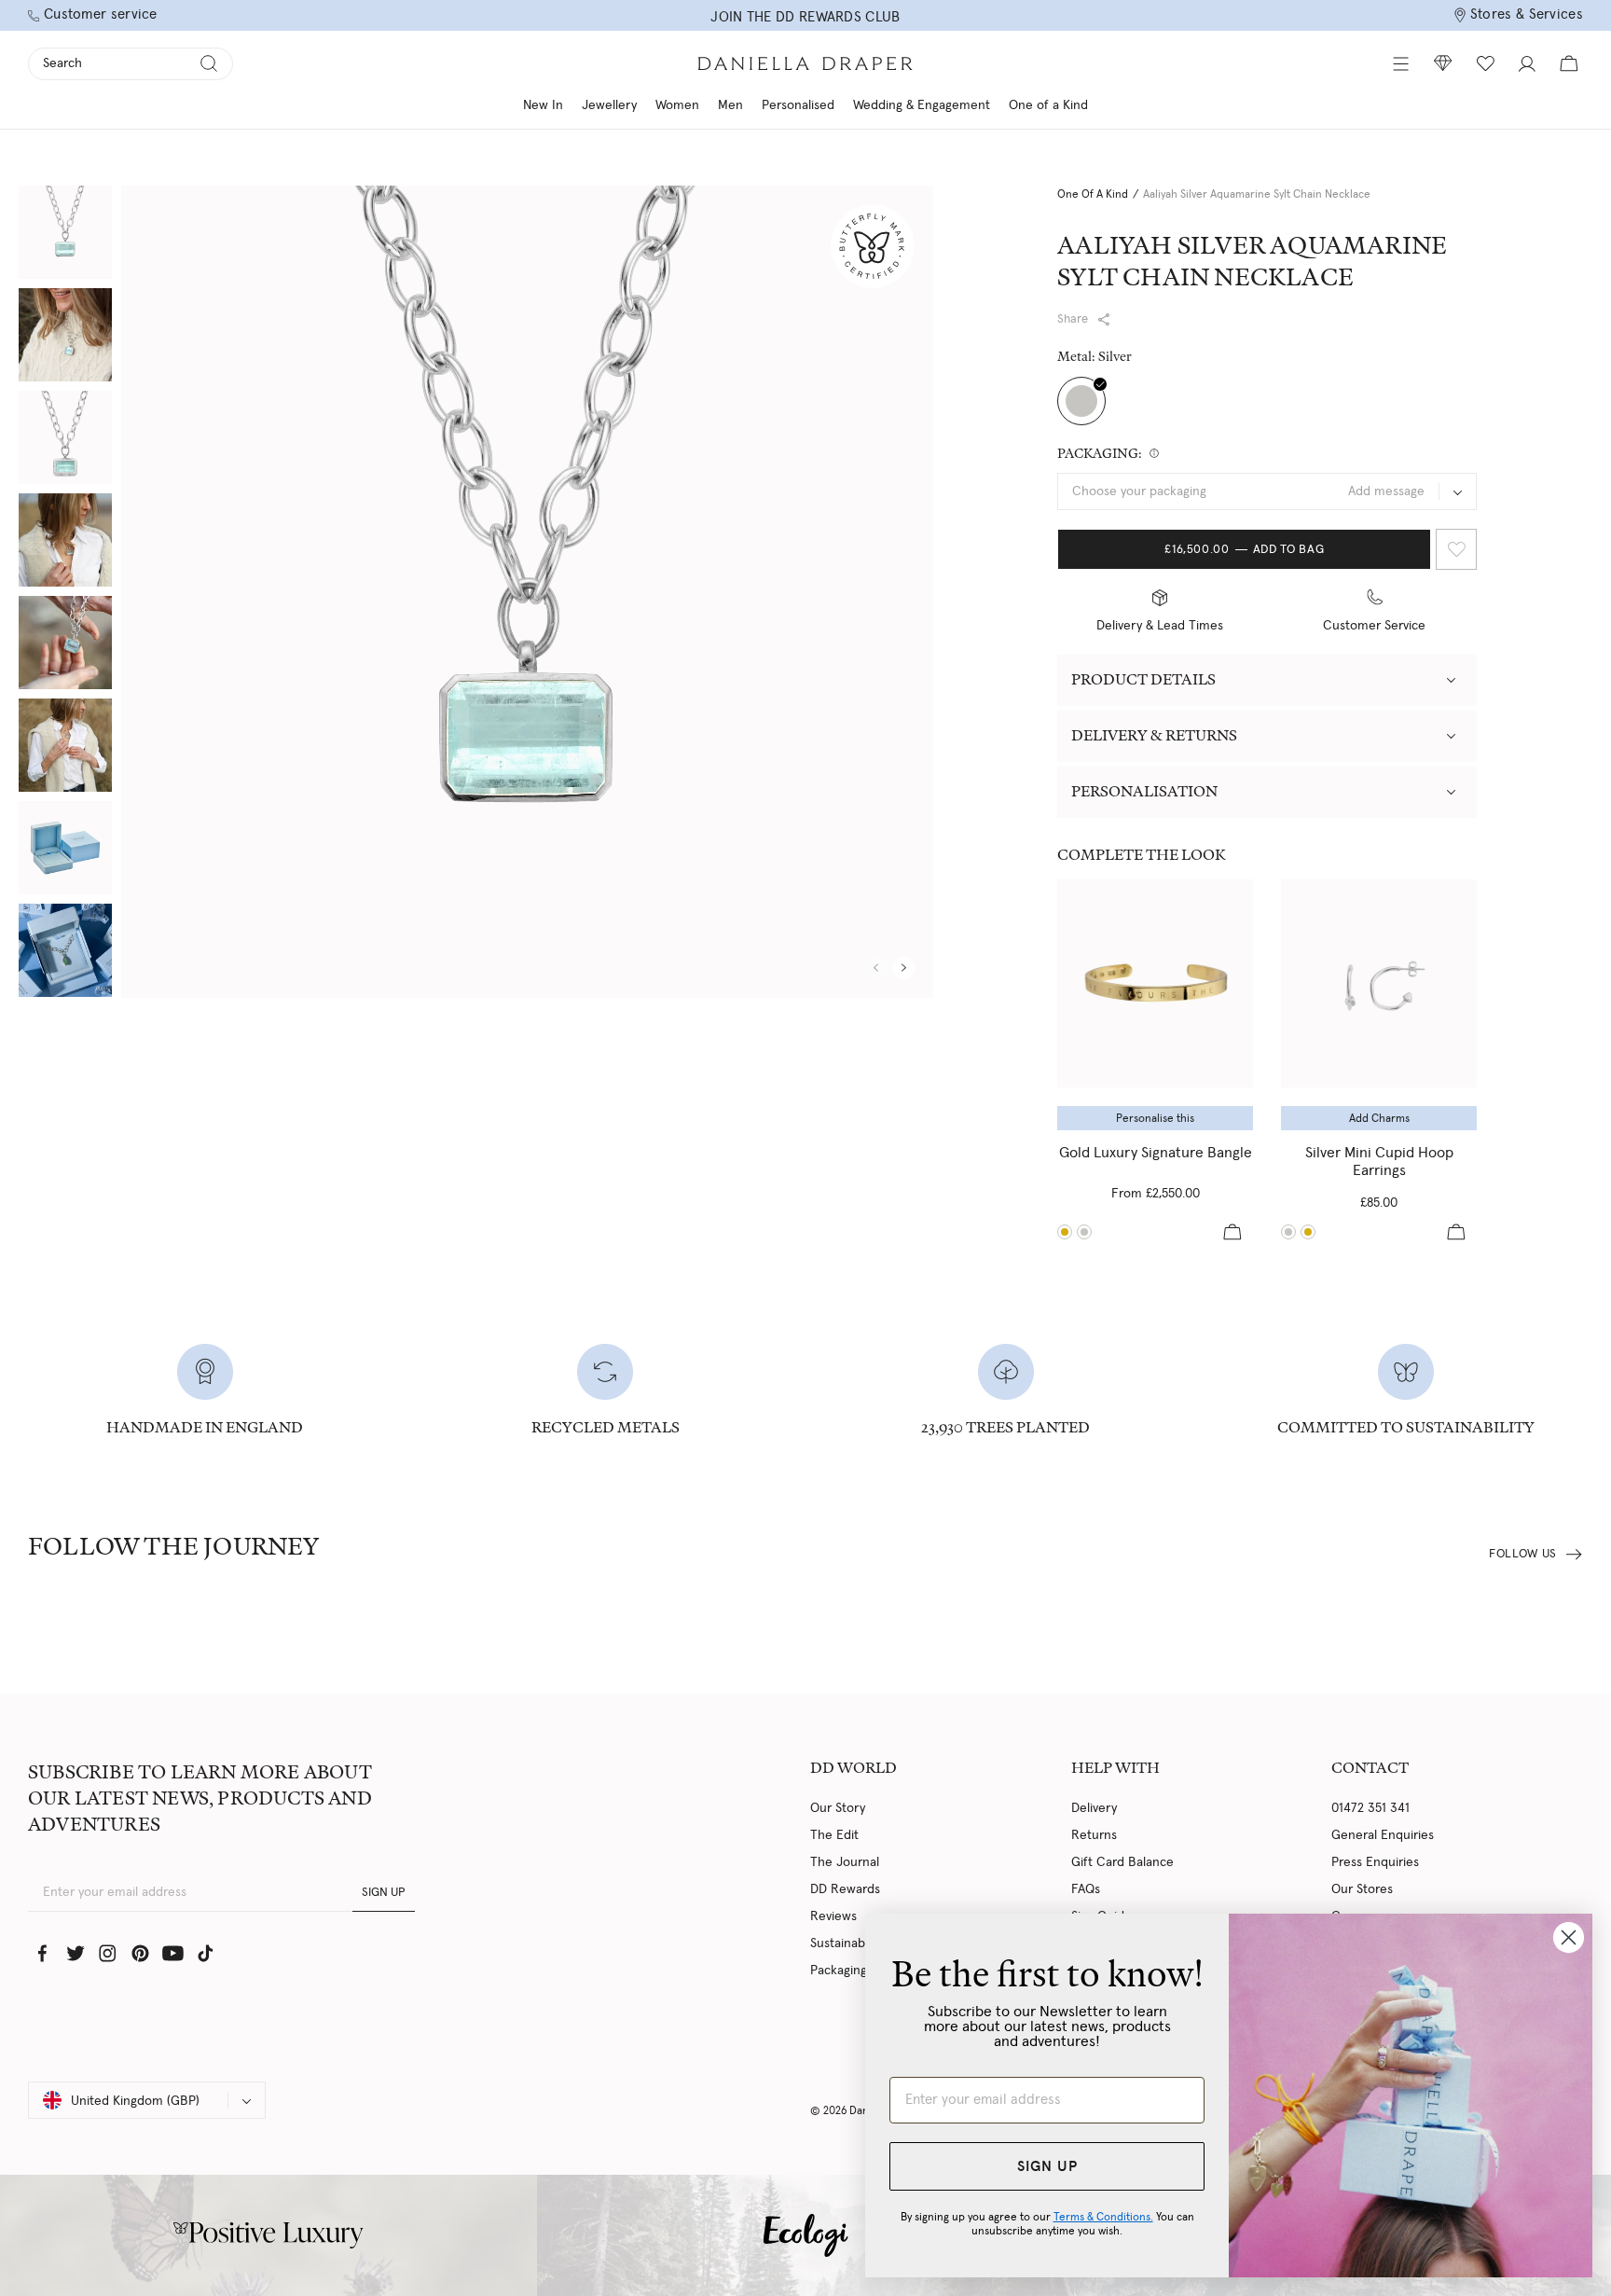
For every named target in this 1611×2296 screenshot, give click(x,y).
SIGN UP (384, 1893)
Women (677, 105)
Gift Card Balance (1122, 1862)
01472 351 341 (1370, 1808)
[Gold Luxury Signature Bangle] (1155, 983)
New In (543, 105)
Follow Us (1523, 1554)
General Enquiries (1383, 1835)
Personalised (798, 105)
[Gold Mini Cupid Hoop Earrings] (1308, 1232)
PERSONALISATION (1144, 791)
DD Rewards (845, 1889)
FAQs (1086, 1889)
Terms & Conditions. (1103, 2217)
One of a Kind (1048, 105)
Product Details (1143, 679)
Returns (1094, 1835)
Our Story (838, 1808)
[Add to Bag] (1232, 1232)
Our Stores (1362, 1889)
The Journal (845, 1862)
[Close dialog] (1569, 1937)
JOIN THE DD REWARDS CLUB (805, 17)
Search (62, 63)
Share (1073, 319)
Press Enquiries (1375, 1862)
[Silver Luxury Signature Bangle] (1084, 1232)
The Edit (834, 1835)
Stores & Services (1527, 14)
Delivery (1094, 1808)
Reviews (833, 1916)
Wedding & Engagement (922, 105)
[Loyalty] (1443, 63)
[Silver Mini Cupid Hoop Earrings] (1379, 983)
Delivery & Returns (1154, 735)
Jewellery (609, 105)
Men (730, 105)
